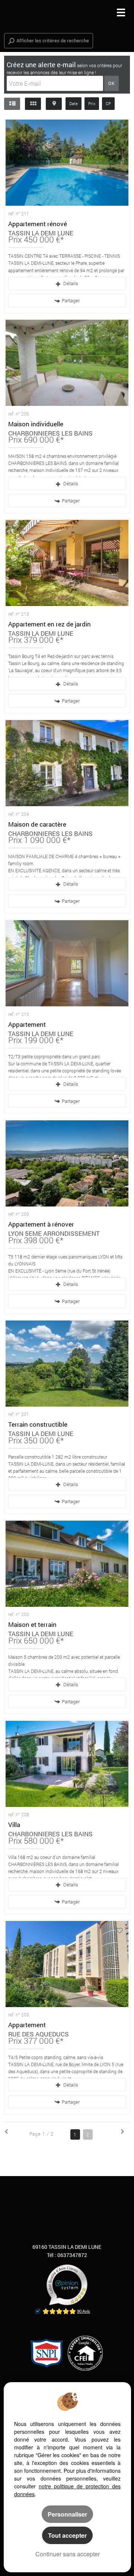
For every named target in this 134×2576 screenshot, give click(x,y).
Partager (71, 300)
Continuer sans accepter (68, 2554)
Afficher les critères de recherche (53, 40)
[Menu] (121, 13)
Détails (70, 283)
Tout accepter (67, 2535)
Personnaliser (67, 2514)
